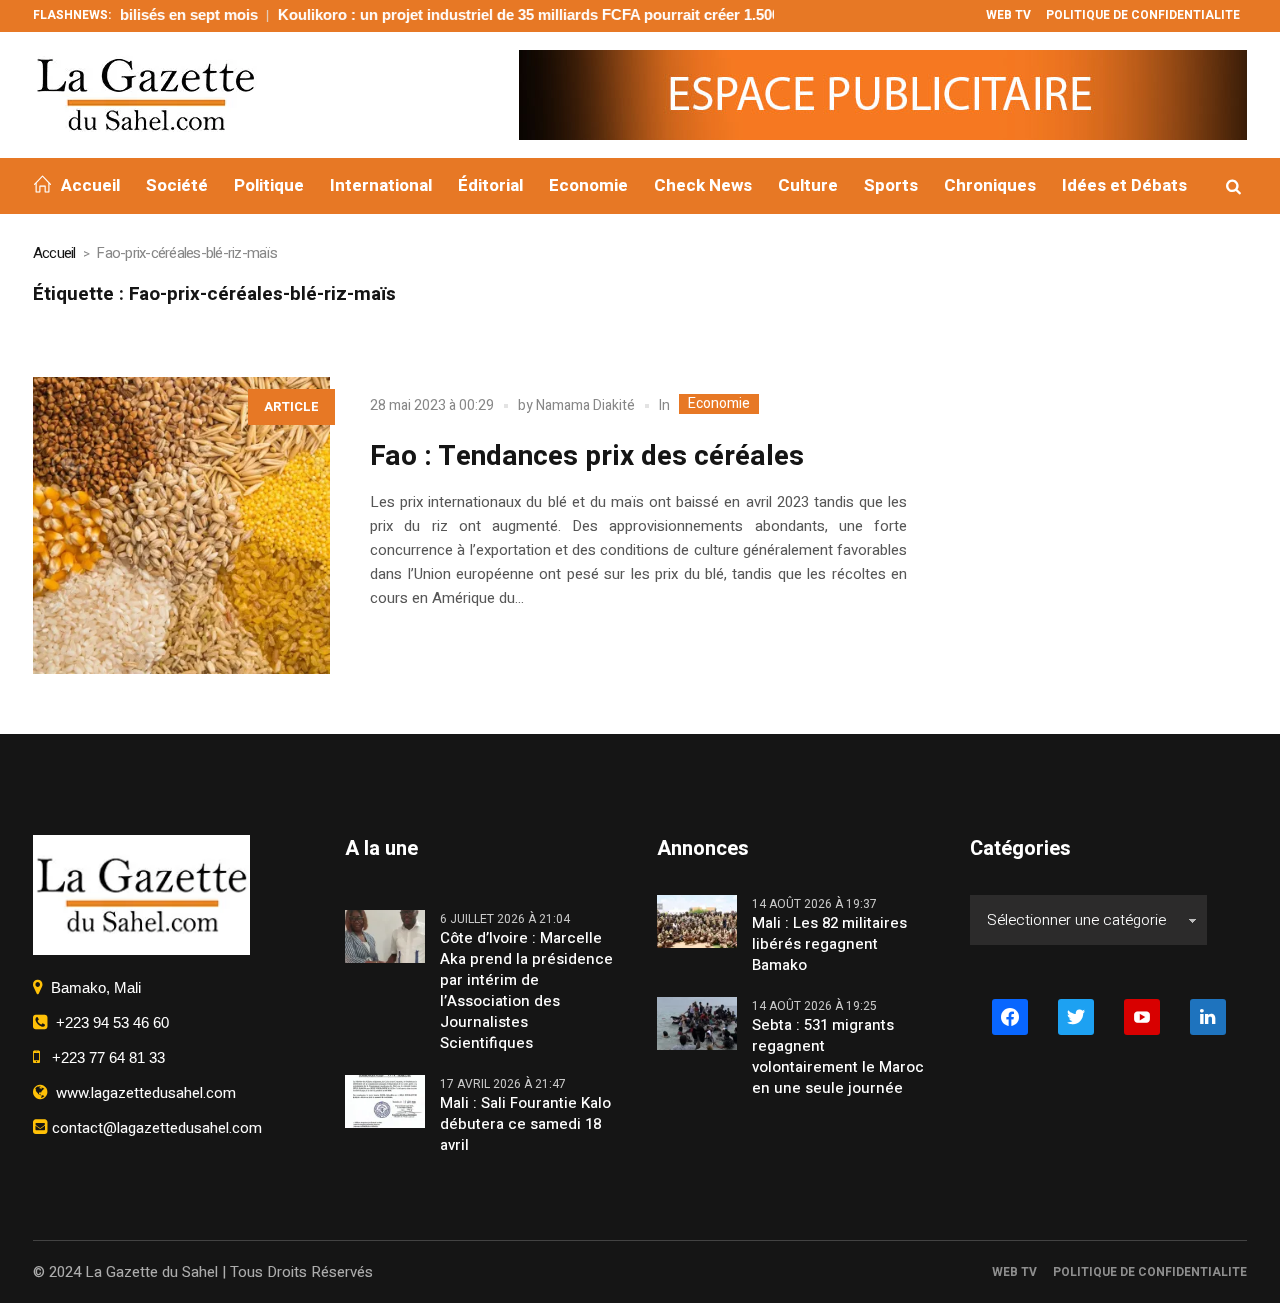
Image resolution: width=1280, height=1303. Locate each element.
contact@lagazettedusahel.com (155, 1128)
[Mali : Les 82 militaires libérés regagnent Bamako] (697, 921)
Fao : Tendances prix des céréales (587, 456)
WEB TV (1014, 1272)
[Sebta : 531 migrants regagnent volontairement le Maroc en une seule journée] (697, 1023)
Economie (719, 404)
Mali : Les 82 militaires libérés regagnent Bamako (829, 944)
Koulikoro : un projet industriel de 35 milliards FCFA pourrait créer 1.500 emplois (523, 14)
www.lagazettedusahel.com (142, 1093)
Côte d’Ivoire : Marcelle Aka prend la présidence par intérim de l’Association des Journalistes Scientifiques (526, 991)
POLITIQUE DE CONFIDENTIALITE (1150, 1272)
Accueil (54, 253)
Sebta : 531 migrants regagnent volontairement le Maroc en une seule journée (838, 1057)
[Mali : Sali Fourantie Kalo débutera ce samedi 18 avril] (385, 1101)
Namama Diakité (585, 405)
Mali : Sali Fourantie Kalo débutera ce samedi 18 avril (525, 1124)
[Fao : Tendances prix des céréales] (181, 525)
